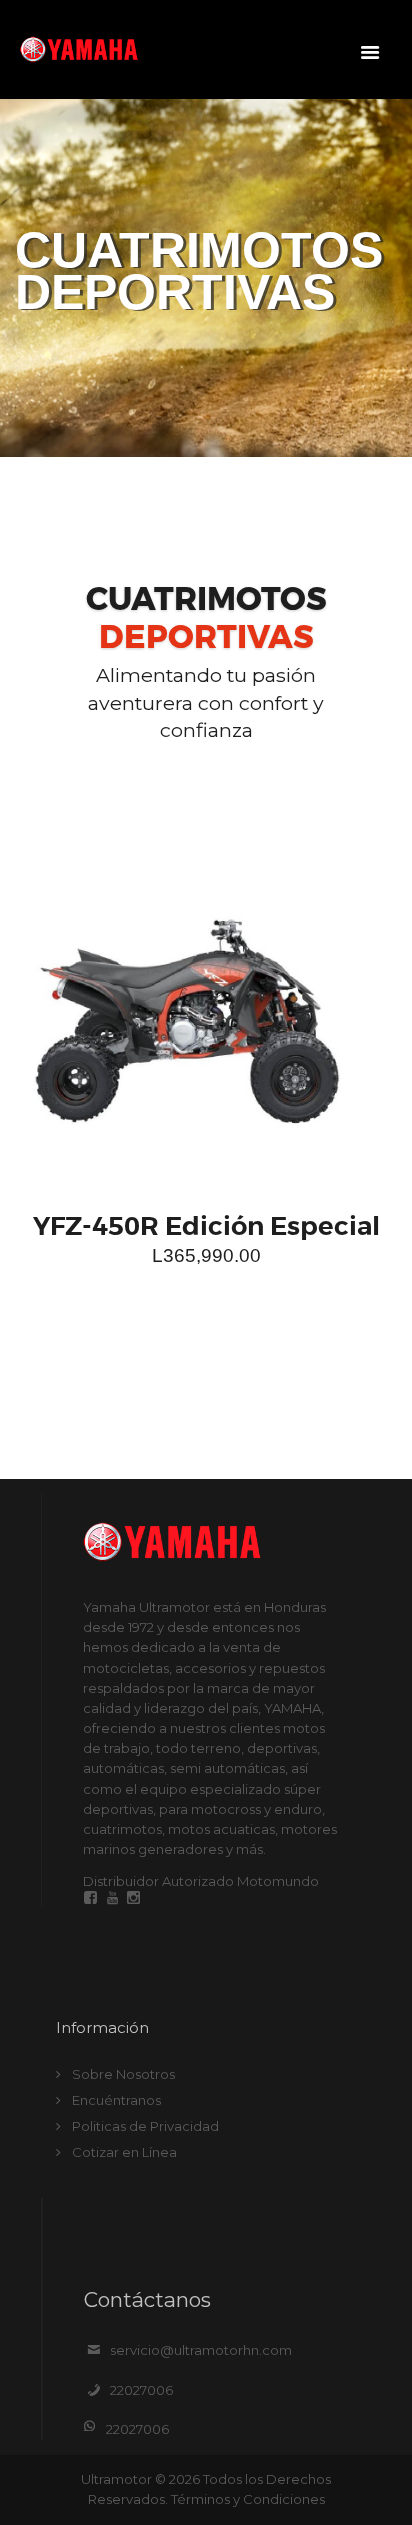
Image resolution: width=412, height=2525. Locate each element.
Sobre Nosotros (123, 2074)
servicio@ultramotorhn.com (201, 2350)
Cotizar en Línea (124, 2152)
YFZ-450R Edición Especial (206, 1226)
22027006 (141, 2390)
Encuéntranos (116, 2100)
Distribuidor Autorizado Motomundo (201, 1881)
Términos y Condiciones (248, 2499)
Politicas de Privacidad (145, 2126)
